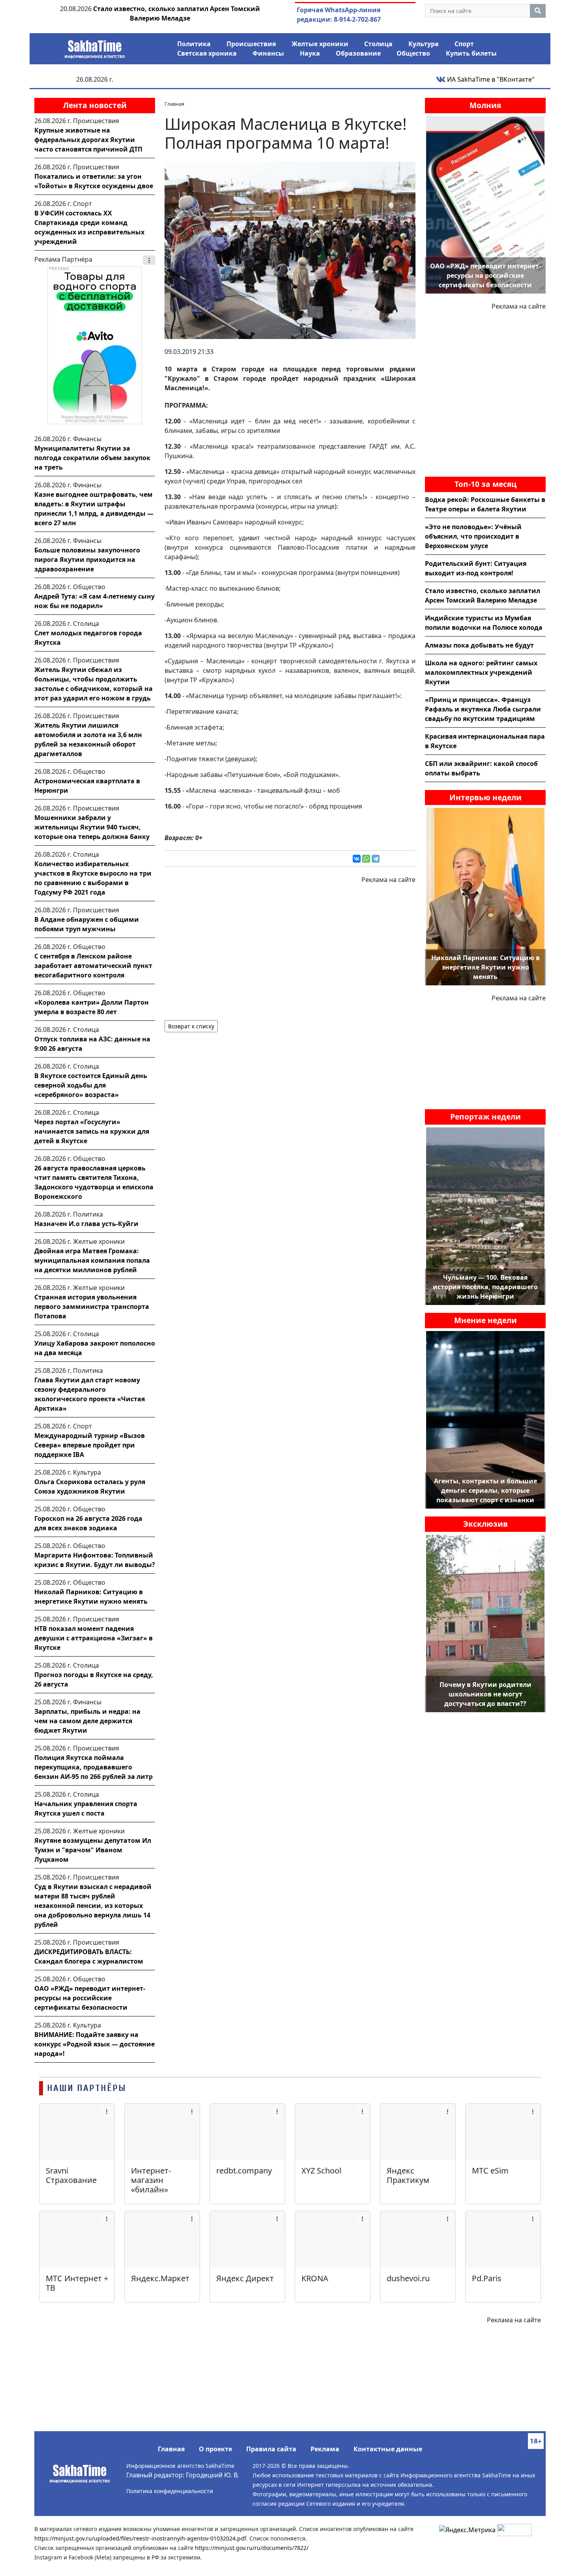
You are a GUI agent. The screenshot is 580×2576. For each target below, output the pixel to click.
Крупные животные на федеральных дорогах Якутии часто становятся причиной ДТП (88, 140)
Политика (194, 44)
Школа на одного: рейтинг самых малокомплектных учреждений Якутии (481, 672)
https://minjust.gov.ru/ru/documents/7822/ (252, 2548)
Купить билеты (471, 53)
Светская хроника (207, 53)
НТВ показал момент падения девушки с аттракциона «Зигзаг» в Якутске (94, 1638)
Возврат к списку (191, 1026)
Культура (424, 44)
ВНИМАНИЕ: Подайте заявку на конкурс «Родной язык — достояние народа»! (94, 2044)
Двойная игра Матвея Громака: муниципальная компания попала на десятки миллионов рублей (92, 1260)
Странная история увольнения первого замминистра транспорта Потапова (92, 1307)
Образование (358, 53)
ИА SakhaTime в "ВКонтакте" (490, 79)
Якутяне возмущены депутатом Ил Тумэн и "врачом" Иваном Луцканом (93, 1850)
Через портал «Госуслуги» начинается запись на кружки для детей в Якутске (92, 1131)
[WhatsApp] (366, 859)
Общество (413, 53)
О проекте (215, 2449)
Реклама (325, 2449)
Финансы (268, 53)
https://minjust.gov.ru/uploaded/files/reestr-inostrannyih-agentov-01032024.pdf (140, 2538)
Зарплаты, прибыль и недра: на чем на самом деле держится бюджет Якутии (87, 1721)
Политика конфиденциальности (170, 2491)
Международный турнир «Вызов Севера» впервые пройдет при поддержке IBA (90, 1445)
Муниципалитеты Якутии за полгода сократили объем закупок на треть (92, 458)
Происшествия (251, 44)
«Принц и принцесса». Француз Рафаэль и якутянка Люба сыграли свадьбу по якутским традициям (483, 709)
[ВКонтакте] (357, 859)
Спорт (464, 44)
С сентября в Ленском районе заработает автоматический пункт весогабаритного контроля (93, 966)
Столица (378, 44)
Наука (310, 53)
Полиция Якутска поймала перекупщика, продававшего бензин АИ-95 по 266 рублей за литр (94, 1767)
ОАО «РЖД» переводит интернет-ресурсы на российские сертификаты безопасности (90, 1998)
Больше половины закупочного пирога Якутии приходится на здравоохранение (87, 560)
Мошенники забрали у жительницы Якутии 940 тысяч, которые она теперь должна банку (92, 827)
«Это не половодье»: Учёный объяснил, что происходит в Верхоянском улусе (473, 536)
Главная (171, 2449)
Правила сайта (271, 2449)
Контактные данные (388, 2449)
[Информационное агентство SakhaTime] (95, 47)
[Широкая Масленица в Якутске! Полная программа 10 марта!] (290, 250)
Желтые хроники (320, 44)
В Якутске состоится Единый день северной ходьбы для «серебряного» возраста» (91, 1085)
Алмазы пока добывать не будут (479, 645)
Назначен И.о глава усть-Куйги (86, 1224)
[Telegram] (376, 859)
